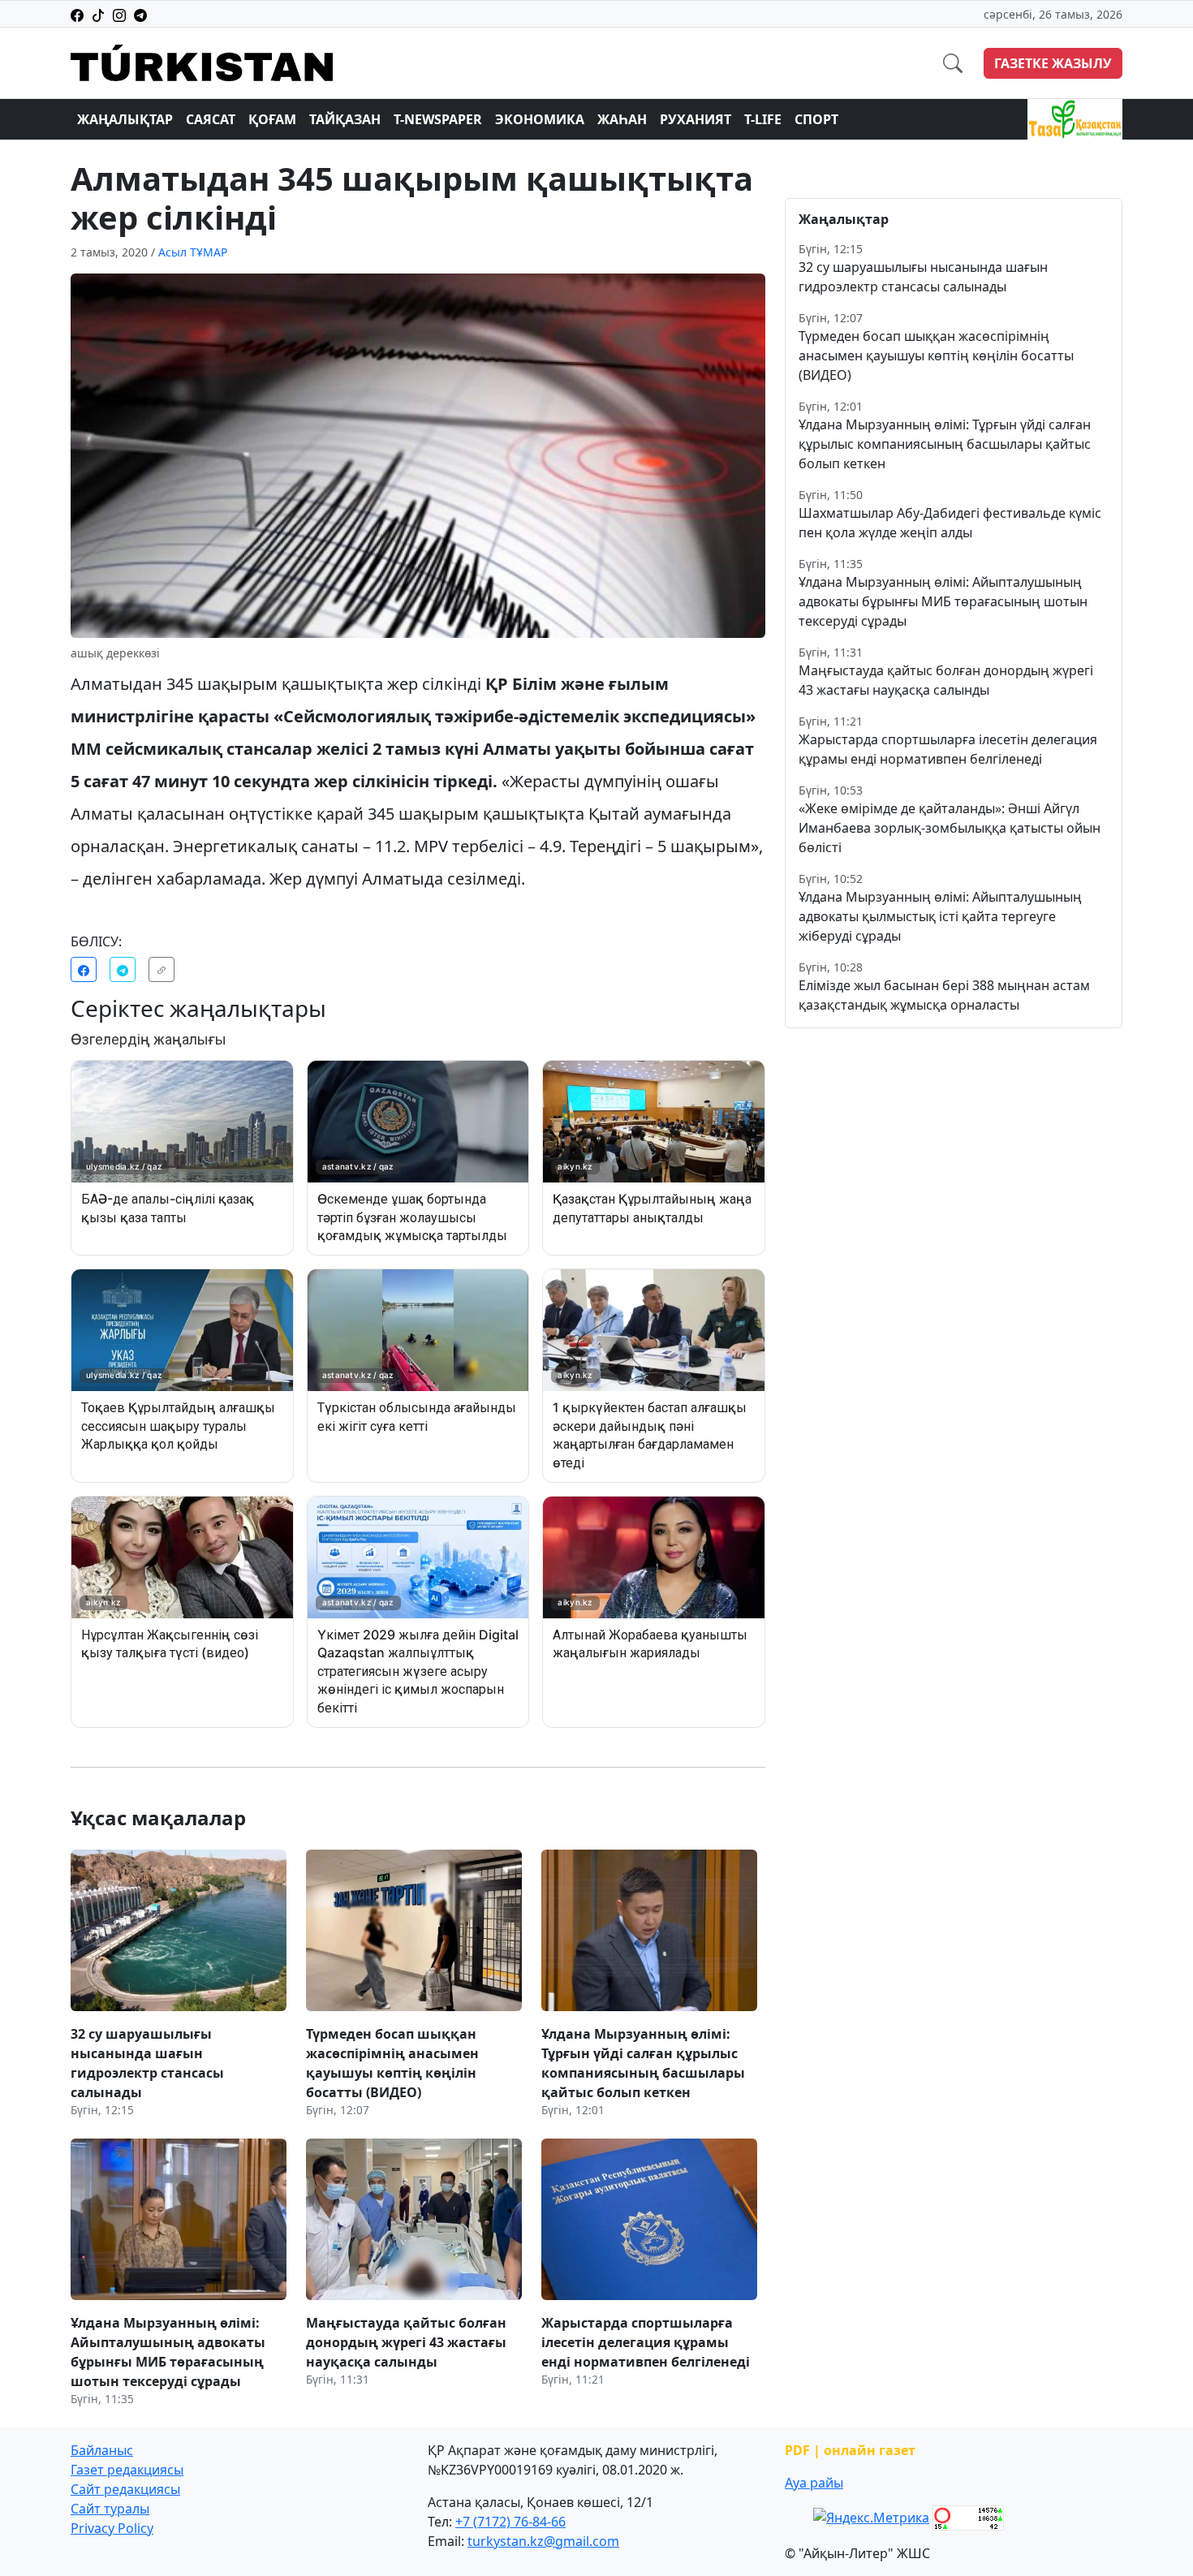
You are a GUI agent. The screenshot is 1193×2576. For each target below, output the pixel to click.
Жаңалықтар (125, 119)
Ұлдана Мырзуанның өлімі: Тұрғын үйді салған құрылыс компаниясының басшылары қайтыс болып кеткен (945, 444)
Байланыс (102, 2450)
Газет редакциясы (127, 2470)
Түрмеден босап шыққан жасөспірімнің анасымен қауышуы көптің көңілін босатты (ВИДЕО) (936, 355)
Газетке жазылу (1053, 63)
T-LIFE (763, 119)
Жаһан (622, 119)
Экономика (540, 119)
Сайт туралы (110, 2509)
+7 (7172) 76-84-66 (510, 2522)
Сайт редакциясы (125, 2489)
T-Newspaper (438, 119)
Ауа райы (814, 2483)
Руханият (696, 119)
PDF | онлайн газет (850, 2450)
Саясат (211, 119)
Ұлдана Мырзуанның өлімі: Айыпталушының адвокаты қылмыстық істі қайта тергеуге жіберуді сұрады (940, 916)
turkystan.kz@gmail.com (543, 2541)
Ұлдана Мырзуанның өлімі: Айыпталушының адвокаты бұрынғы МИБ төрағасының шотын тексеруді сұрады (943, 601)
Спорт (816, 119)
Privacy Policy (112, 2528)
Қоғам (272, 119)
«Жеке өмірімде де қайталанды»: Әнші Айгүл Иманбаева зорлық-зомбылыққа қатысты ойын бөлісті (950, 828)
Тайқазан (345, 119)
